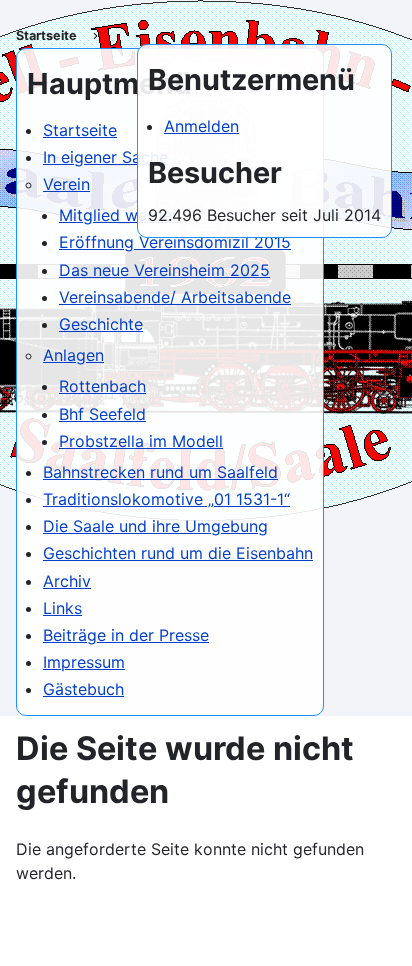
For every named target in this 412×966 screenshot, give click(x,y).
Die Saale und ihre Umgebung (155, 526)
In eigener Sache (105, 157)
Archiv (67, 581)
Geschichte (101, 324)
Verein (66, 184)
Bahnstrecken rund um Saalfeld (160, 472)
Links (62, 608)
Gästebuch (83, 689)
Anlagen (73, 355)
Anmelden (201, 126)
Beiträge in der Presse (126, 635)
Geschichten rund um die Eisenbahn (178, 553)
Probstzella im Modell (141, 441)
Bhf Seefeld (102, 414)
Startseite (46, 35)
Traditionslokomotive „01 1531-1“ (166, 499)
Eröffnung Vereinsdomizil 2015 (175, 242)
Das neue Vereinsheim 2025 (164, 270)
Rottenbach (102, 386)
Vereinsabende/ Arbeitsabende (175, 297)
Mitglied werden (120, 215)
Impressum (84, 662)
